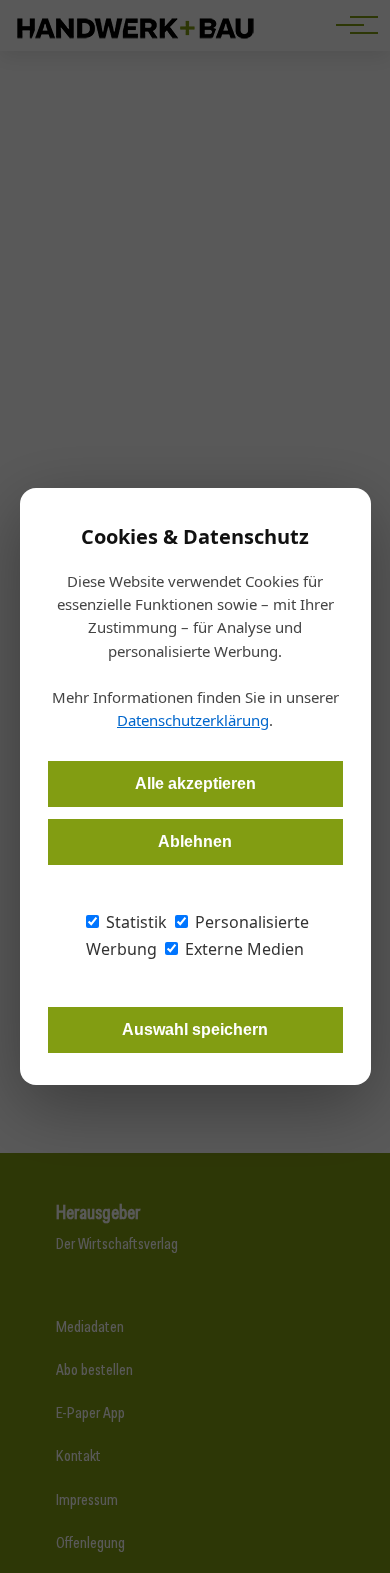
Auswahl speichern (195, 1029)
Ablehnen (195, 841)
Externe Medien (242, 949)
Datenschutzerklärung (193, 720)
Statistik (134, 922)
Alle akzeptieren (195, 783)
